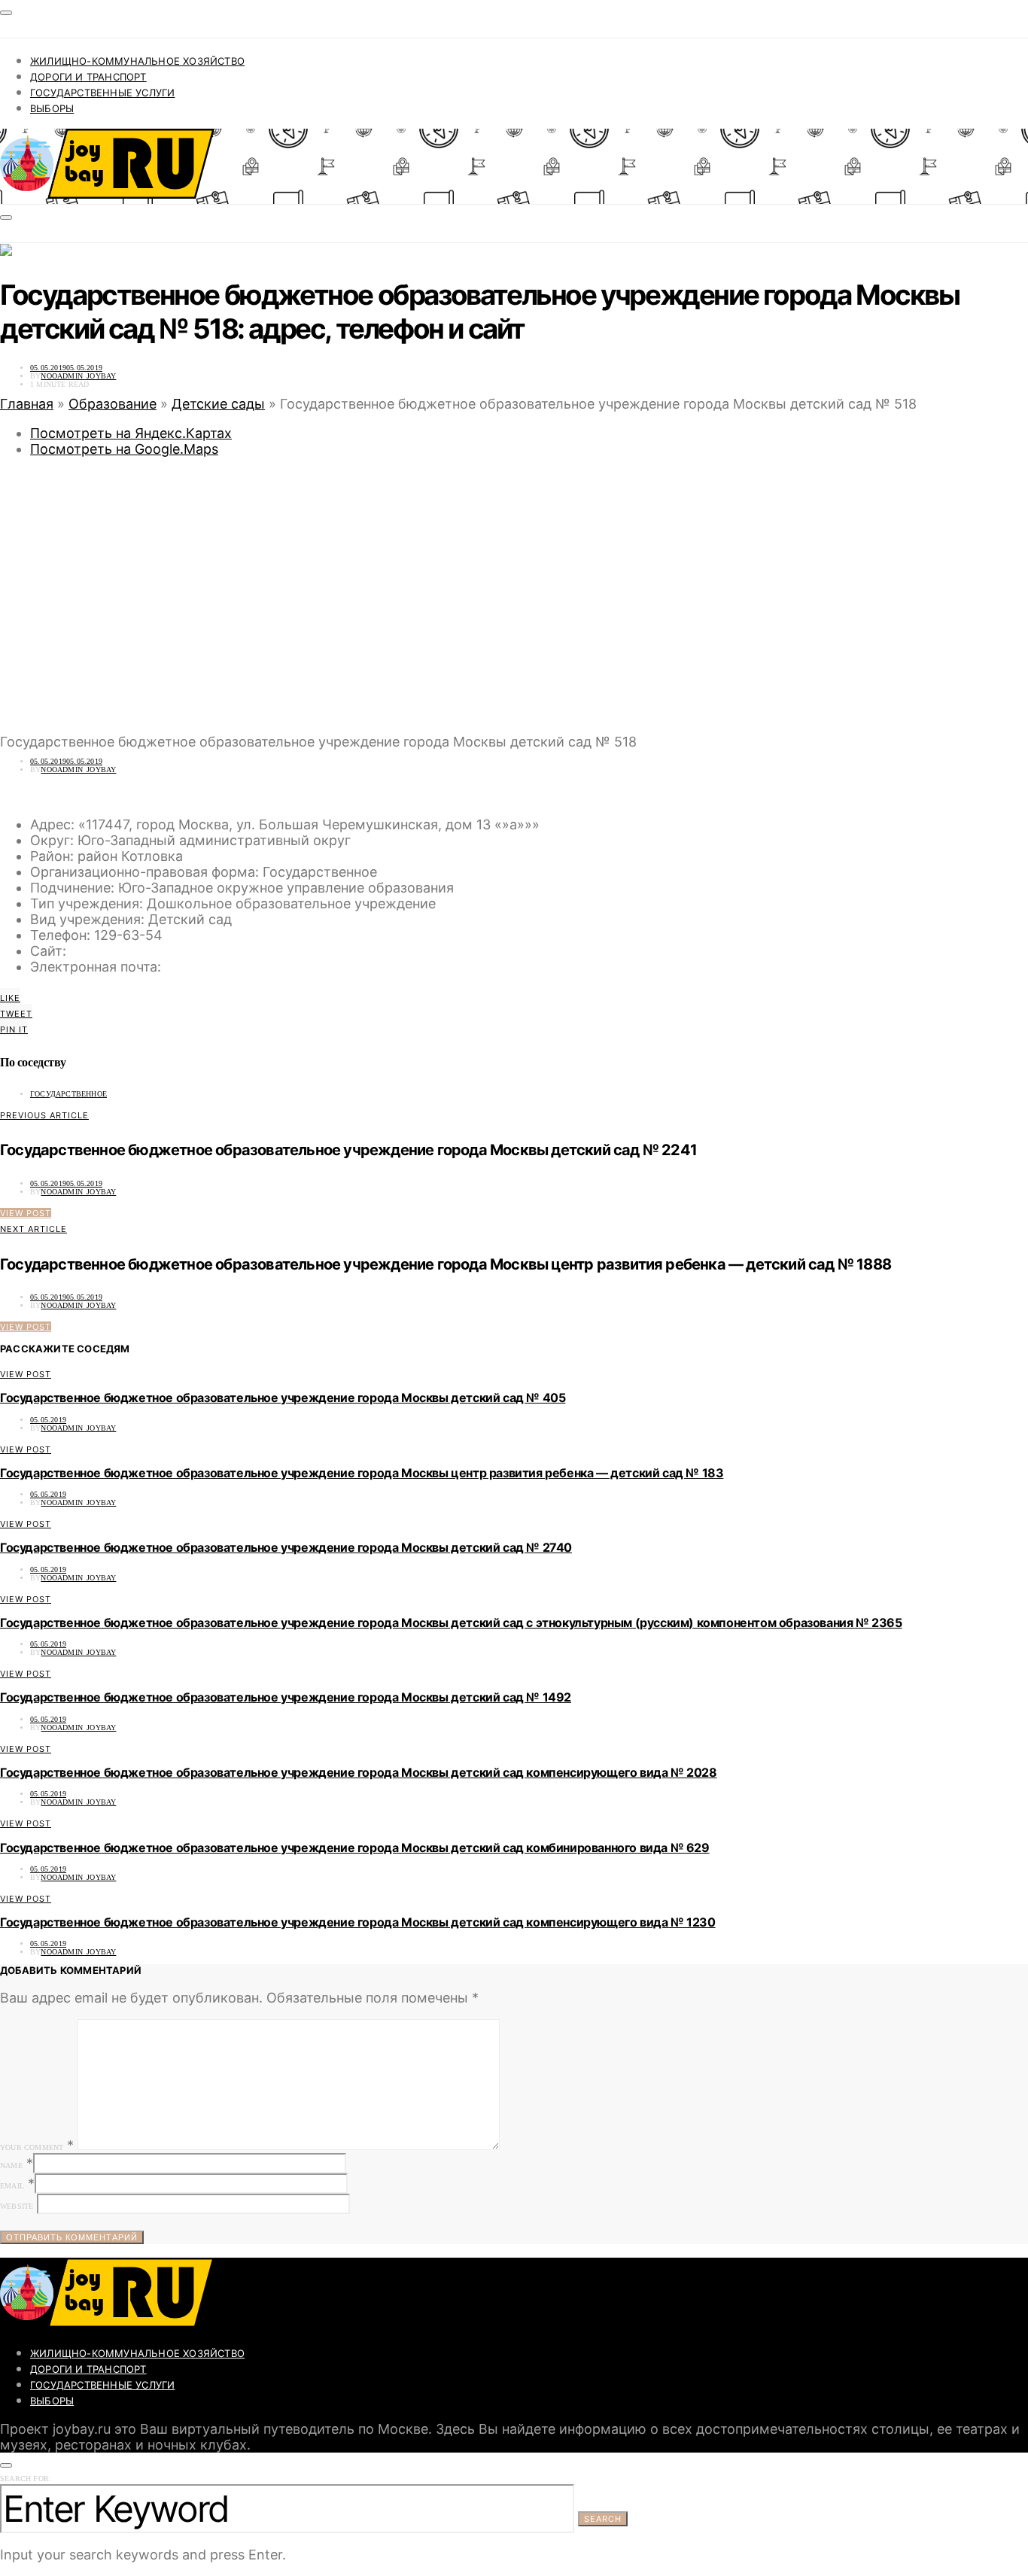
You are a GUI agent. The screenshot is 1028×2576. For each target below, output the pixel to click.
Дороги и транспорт (88, 77)
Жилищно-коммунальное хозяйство (137, 61)
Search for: (26, 2479)
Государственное (68, 1094)
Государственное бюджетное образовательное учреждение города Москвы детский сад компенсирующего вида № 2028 (359, 1772)
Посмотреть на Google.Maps (124, 449)
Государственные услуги (102, 93)
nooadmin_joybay (78, 376)
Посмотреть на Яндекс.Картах (131, 433)
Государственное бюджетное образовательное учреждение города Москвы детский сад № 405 (283, 1397)
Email (12, 2186)
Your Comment (32, 2147)
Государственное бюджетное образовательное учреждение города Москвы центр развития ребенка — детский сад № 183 (362, 1473)
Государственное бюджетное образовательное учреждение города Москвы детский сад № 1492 (286, 1697)
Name (11, 2165)
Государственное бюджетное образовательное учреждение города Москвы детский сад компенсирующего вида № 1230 (358, 1922)
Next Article (33, 1229)
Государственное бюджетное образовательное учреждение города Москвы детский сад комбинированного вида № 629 (355, 1848)
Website (17, 2206)
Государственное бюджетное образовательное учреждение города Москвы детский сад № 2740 (286, 1547)
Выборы (52, 108)
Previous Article (44, 1115)
